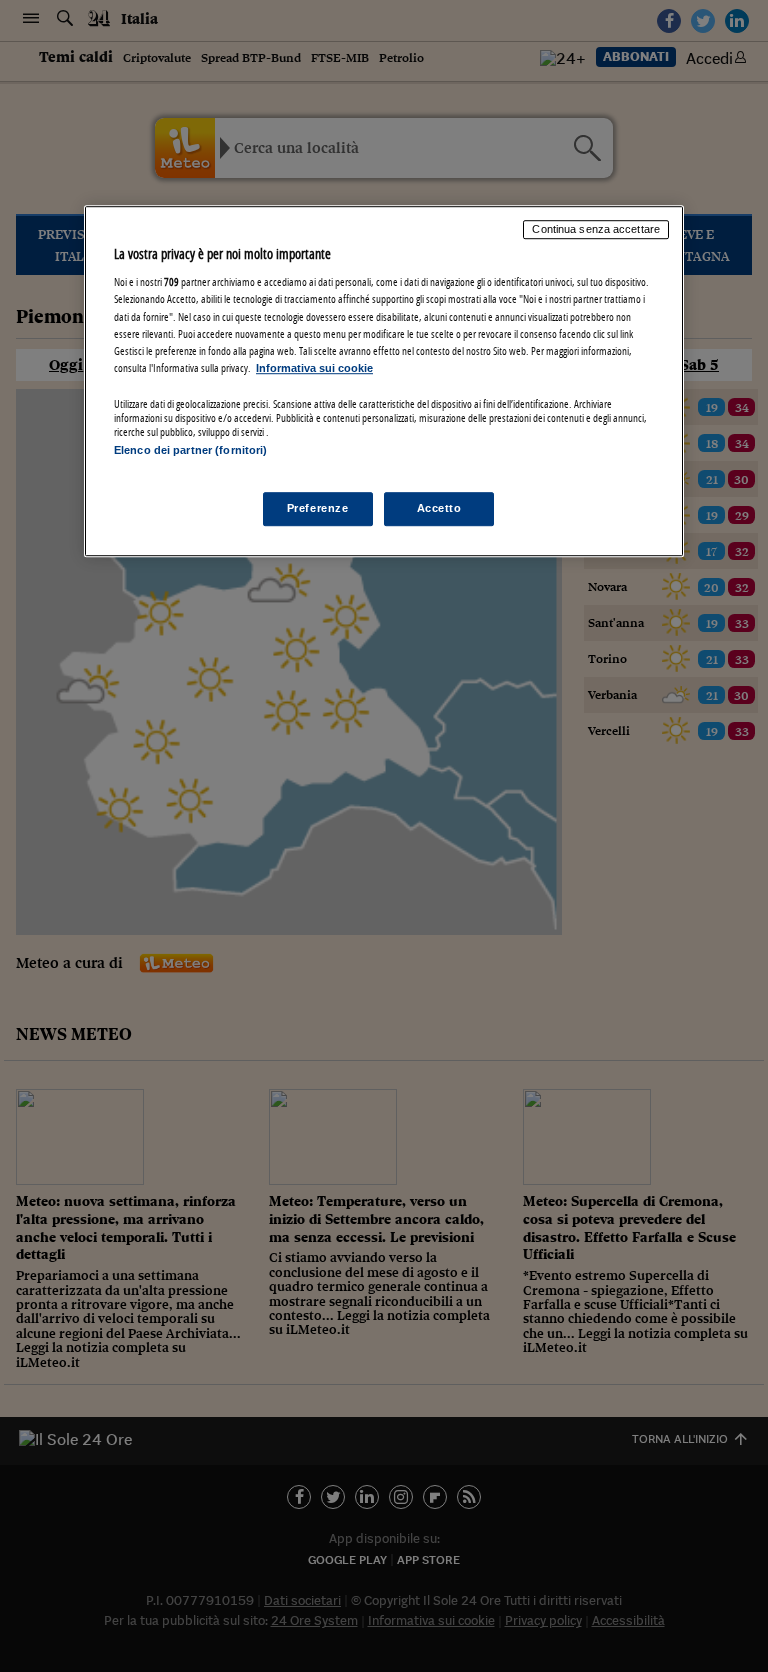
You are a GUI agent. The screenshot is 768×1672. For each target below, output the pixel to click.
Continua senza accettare (596, 229)
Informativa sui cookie (314, 368)
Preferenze (318, 508)
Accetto (439, 508)
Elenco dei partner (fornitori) (190, 450)
